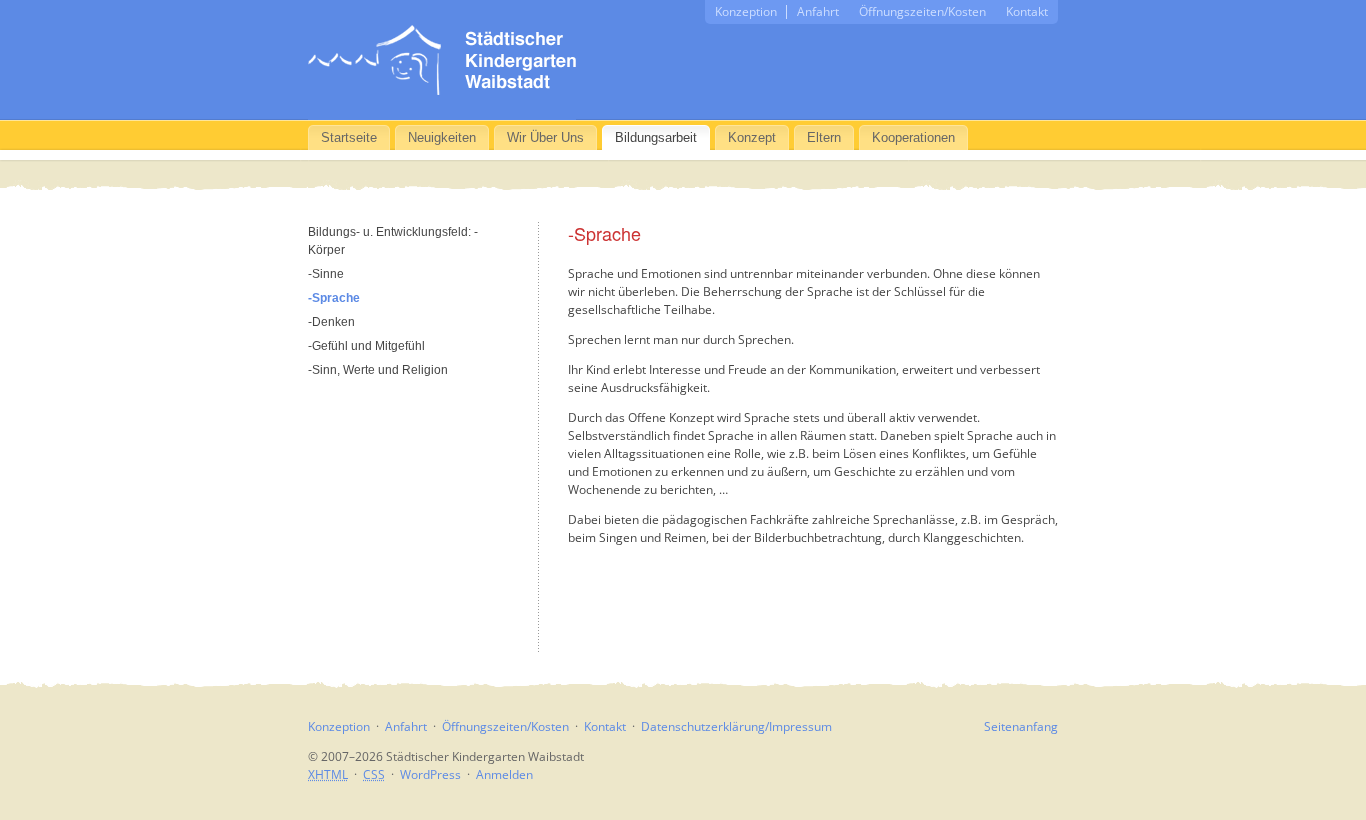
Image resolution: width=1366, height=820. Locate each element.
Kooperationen (913, 137)
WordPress (430, 774)
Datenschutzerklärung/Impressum (736, 726)
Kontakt (1027, 11)
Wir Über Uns (545, 137)
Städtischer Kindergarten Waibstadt (442, 60)
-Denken (331, 322)
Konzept (752, 137)
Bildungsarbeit (656, 137)
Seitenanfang (1021, 726)
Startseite (349, 137)
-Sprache (334, 298)
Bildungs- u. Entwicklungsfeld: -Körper (393, 241)
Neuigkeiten (442, 137)
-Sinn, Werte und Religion (378, 370)
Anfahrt (818, 11)
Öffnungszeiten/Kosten (922, 11)
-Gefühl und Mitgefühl (366, 346)
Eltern (824, 137)
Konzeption (746, 11)
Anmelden (504, 774)
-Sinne (326, 274)
